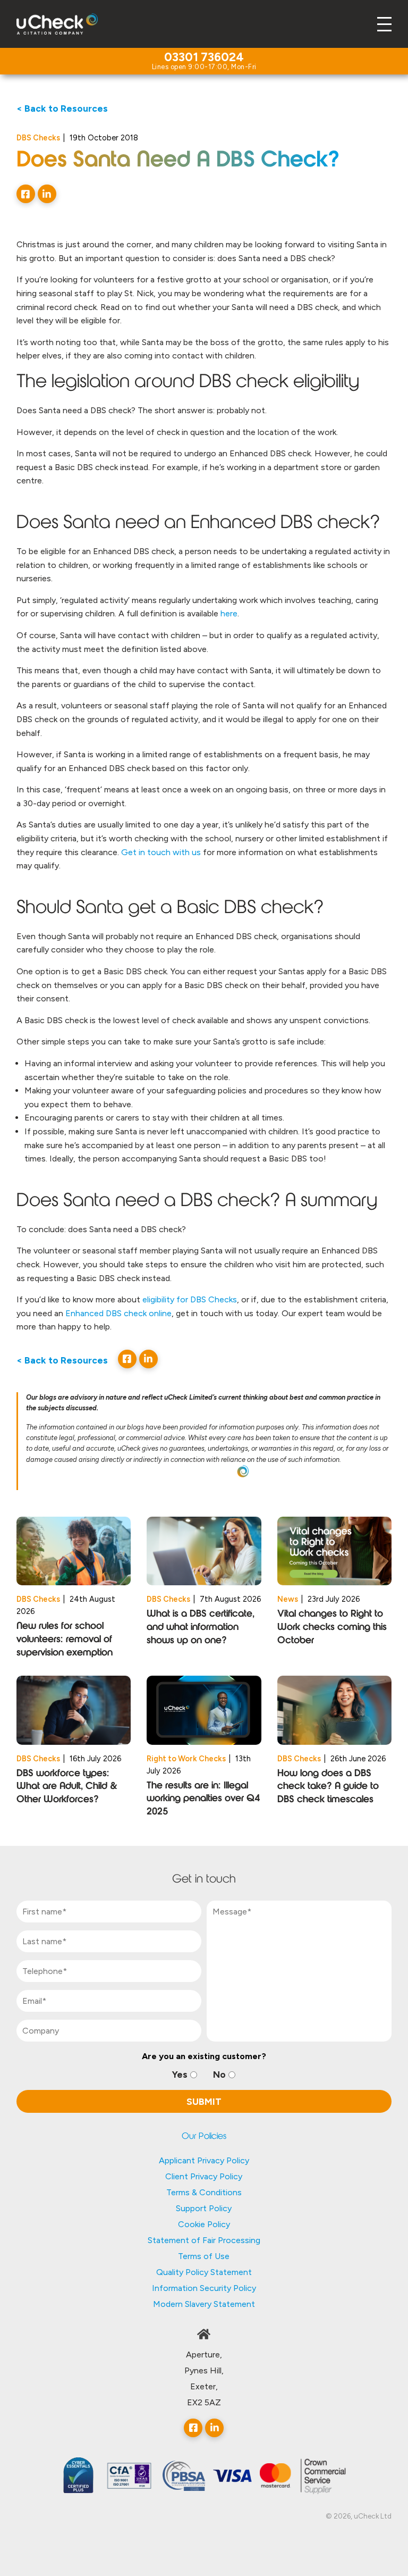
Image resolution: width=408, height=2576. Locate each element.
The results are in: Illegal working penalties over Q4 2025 (203, 1799)
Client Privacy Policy (204, 2176)
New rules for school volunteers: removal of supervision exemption (65, 1640)
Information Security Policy (204, 2288)
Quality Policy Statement (204, 2272)
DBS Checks (38, 138)
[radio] (185, 2075)
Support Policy (204, 2208)
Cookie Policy (204, 2224)
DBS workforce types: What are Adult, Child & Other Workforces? (67, 1787)
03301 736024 (204, 58)
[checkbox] (204, 2075)
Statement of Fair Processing (204, 2240)
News (288, 1599)
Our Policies (204, 2137)
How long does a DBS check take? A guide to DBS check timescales (328, 1787)
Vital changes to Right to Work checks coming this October (332, 1628)
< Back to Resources (62, 108)
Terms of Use (204, 2256)
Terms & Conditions (204, 2192)
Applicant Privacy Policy (204, 2160)
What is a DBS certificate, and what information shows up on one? (201, 1628)
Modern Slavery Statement (204, 2304)
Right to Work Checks (186, 1759)
